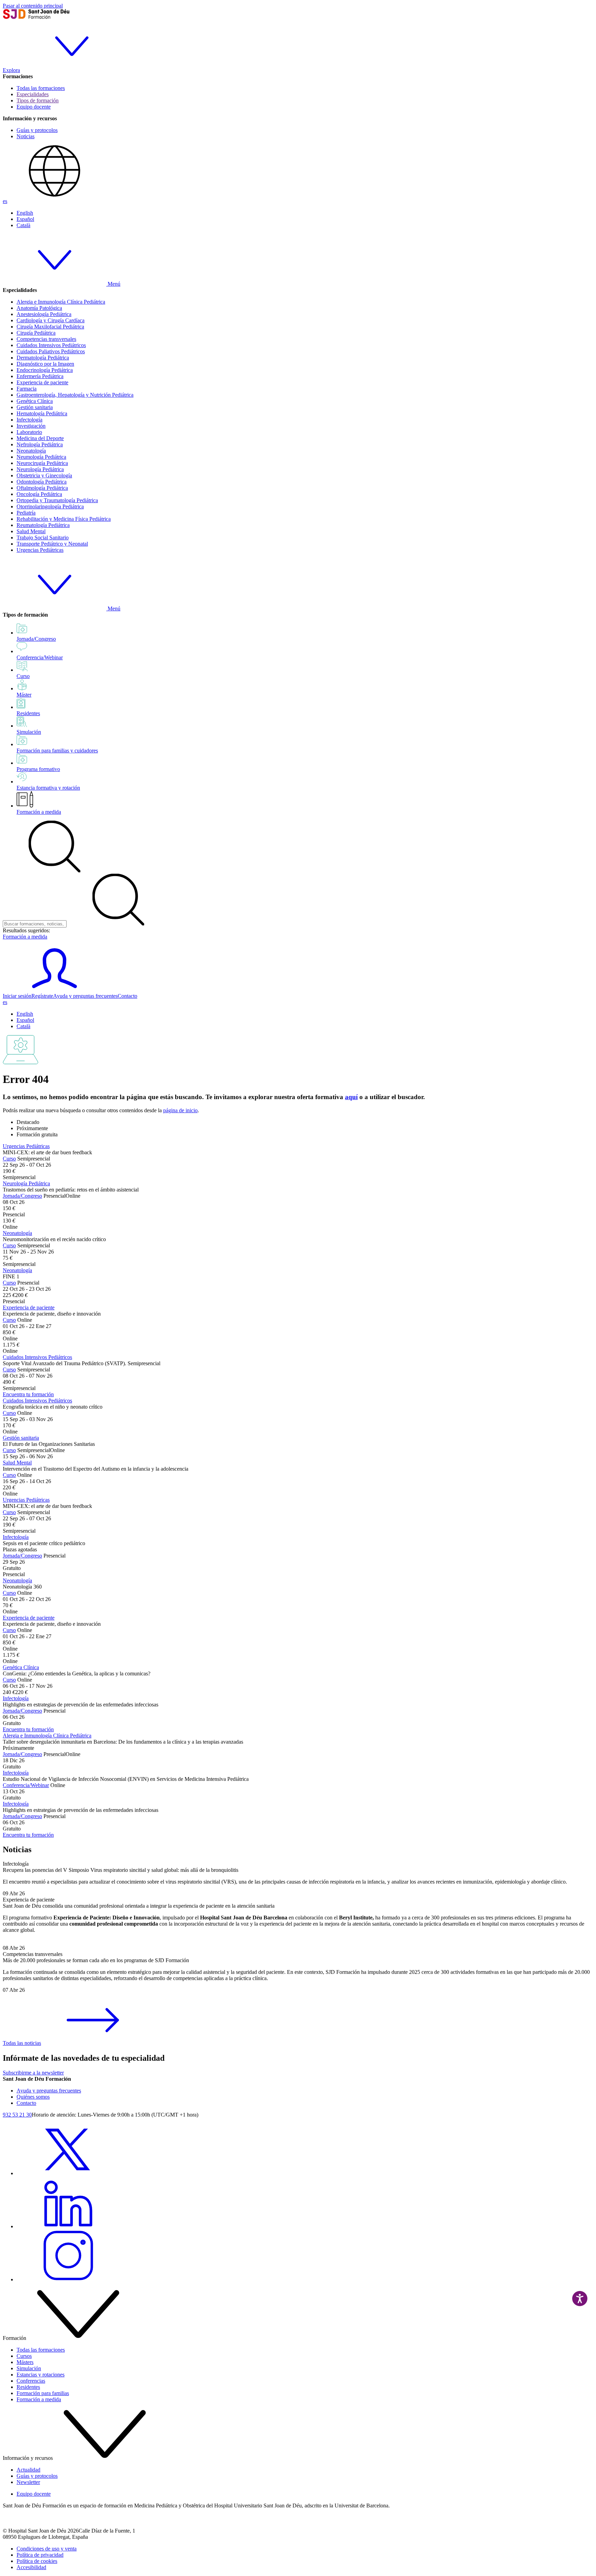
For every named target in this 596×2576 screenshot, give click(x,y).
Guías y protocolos (37, 130)
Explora (11, 70)
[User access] (54, 990)
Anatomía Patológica (39, 308)
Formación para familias (43, 2393)
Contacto (127, 996)
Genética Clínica (35, 401)
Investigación (31, 426)
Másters (25, 2362)
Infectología (29, 420)
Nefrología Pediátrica (40, 444)
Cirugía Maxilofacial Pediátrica (50, 327)
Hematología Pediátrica (42, 413)
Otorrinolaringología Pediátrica (50, 506)
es (5, 201)
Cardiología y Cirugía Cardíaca (51, 320)
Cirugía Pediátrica (36, 333)
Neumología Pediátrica (41, 457)
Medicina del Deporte (40, 438)
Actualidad (28, 2470)
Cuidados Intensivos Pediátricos (51, 345)
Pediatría (26, 513)
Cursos (24, 2356)
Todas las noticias (22, 2043)
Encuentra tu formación (28, 1394)
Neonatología (31, 451)
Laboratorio (29, 432)
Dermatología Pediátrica (43, 358)
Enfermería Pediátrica (40, 376)
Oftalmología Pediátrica (42, 488)
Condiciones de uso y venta (47, 2549)
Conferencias (31, 2381)
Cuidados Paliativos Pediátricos (51, 351)
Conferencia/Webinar (26, 1785)
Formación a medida (39, 812)
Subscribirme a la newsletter (33, 2073)
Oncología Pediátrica (39, 494)
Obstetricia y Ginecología (44, 475)
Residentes (28, 2387)
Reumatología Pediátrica (43, 525)
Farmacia (27, 389)
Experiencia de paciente (42, 382)
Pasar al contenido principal (33, 6)
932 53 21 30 (17, 2115)
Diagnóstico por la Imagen (45, 364)
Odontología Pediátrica (42, 482)
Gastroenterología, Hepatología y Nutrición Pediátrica (75, 395)
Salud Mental (31, 531)
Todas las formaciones (41, 88)
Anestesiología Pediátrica (44, 314)
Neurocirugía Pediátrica (42, 463)
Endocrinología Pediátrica (45, 370)
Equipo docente (34, 107)
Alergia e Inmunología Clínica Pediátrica (61, 302)
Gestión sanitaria (35, 407)
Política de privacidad (40, 2555)
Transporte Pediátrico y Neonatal (52, 544)
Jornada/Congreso (22, 1196)
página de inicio (180, 1110)
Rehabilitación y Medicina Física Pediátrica (64, 519)
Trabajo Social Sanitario (43, 537)
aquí (351, 1097)
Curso (9, 1159)
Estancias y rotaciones (41, 2375)
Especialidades (33, 94)
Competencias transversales (46, 339)
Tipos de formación (38, 100)
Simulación (29, 2368)
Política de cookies (37, 2561)
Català (23, 225)
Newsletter (28, 2482)
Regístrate (42, 996)
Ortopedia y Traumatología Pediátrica (57, 500)
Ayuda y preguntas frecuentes (85, 996)
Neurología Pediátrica (40, 469)
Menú (113, 284)
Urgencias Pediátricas (40, 550)
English (25, 213)
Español (25, 219)
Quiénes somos (33, 2097)
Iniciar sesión (17, 996)
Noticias (26, 136)
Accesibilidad (31, 2567)
